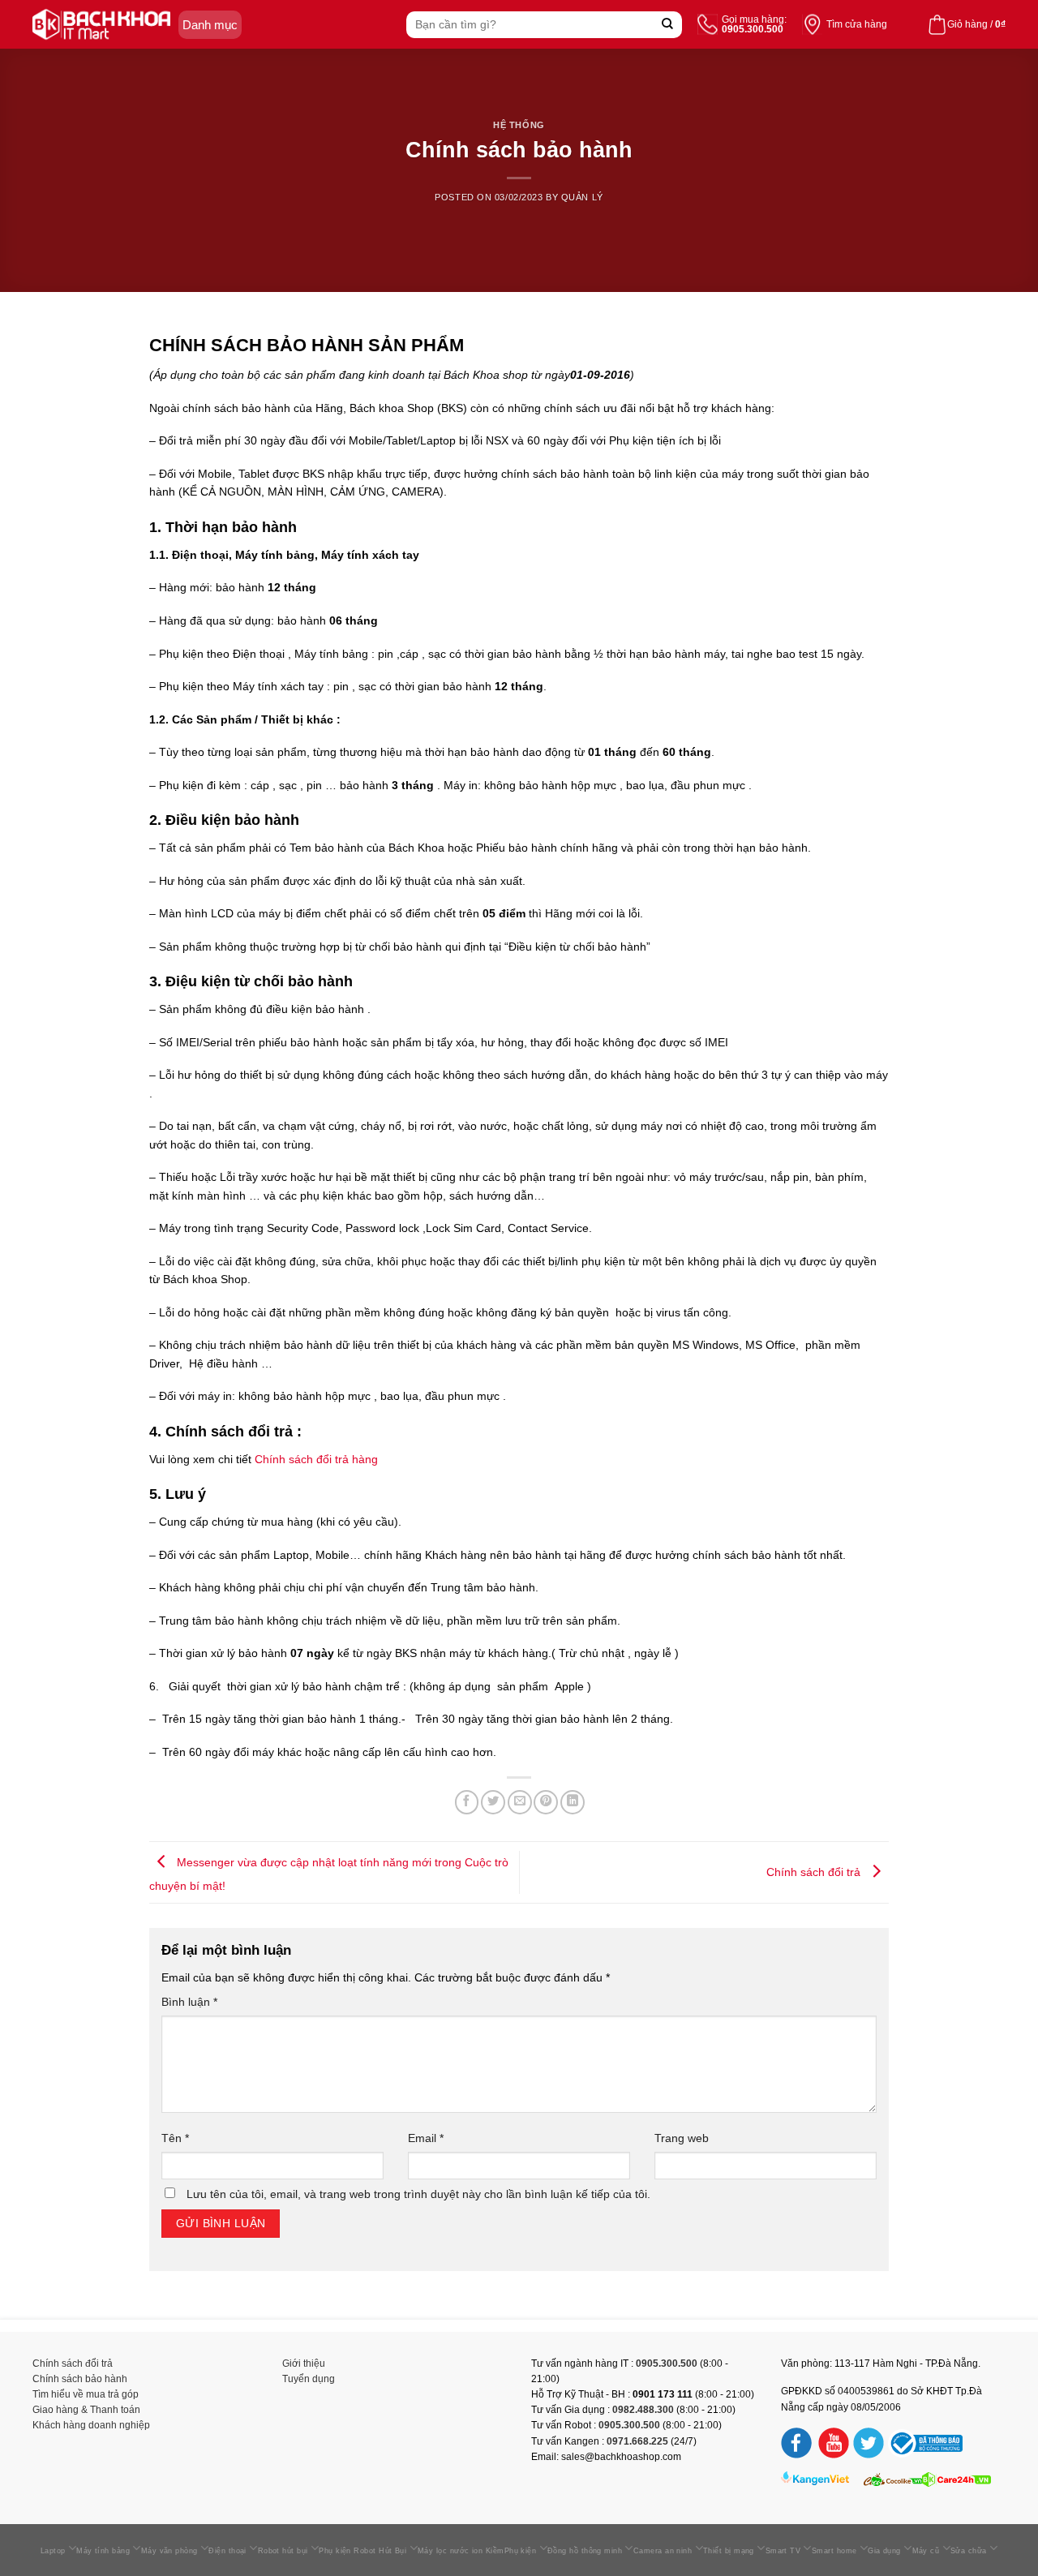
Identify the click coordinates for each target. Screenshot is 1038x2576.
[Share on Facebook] (467, 1802)
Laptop (53, 2551)
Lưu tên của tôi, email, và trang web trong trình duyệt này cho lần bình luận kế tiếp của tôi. (418, 2194)
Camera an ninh (663, 2551)
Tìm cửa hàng (857, 24)
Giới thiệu (304, 2363)
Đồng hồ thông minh (585, 2551)
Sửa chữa (969, 2551)
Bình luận (189, 2002)
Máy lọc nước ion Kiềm (461, 2551)
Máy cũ (926, 2551)
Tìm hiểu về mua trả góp (86, 2394)
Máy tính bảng (103, 2551)
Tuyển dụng (309, 2379)
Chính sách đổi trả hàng (316, 1459)
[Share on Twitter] (493, 1802)
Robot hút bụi (283, 2551)
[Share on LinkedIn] (573, 1802)
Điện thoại (227, 2551)
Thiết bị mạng (729, 2551)
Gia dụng (884, 2551)
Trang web (682, 2138)
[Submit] (668, 25)
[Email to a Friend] (520, 1802)
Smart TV (783, 2551)
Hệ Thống (519, 125)
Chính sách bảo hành (80, 2379)
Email (426, 2138)
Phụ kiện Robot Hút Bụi (362, 2551)
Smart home (834, 2551)
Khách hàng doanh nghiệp (91, 2425)
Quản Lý (582, 197)
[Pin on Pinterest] (546, 1802)
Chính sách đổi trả (815, 1871)
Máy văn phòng (169, 2551)
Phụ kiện (521, 2551)
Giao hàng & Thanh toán (86, 2410)
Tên (175, 2138)
